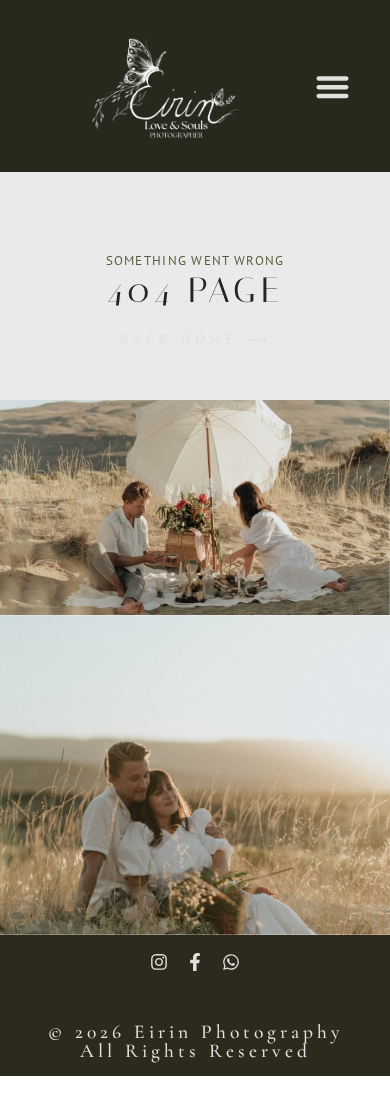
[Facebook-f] (195, 962)
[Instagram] (159, 962)
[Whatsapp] (231, 962)
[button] (332, 86)
